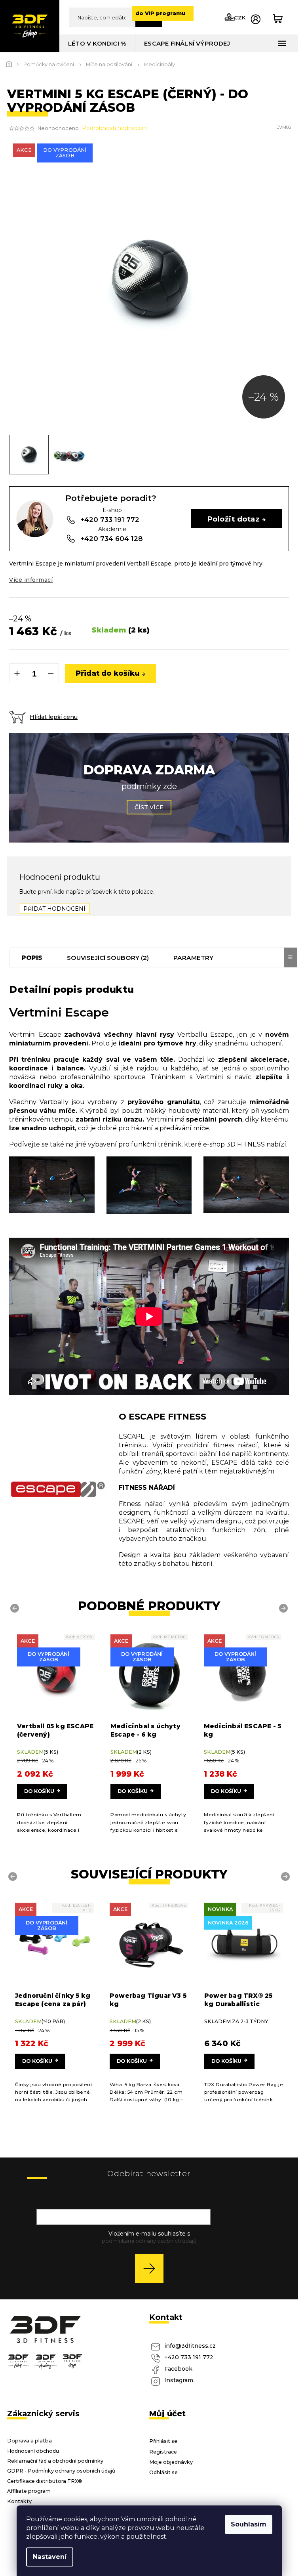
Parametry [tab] (193, 958)
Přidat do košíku (108, 673)
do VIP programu (160, 13)
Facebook (178, 2369)
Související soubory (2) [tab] (108, 958)
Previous (16, 1608)
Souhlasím (249, 2524)
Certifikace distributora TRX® (45, 2481)
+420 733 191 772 (189, 2357)
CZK (240, 17)
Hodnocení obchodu (33, 2451)
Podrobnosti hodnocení (114, 128)
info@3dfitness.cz (190, 2346)
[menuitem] (97, 43)
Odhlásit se (163, 2472)
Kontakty (19, 2501)
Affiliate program (29, 2491)
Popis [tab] (32, 958)
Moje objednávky (171, 2462)
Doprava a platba (29, 2441)
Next (285, 1608)
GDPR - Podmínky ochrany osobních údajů (61, 2471)
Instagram (179, 2380)
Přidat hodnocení (54, 909)
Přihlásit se (152, 2268)
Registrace (163, 2452)
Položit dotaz (234, 519)
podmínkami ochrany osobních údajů (149, 2241)
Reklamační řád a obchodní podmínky (55, 2461)
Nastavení (50, 2557)
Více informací (31, 580)
